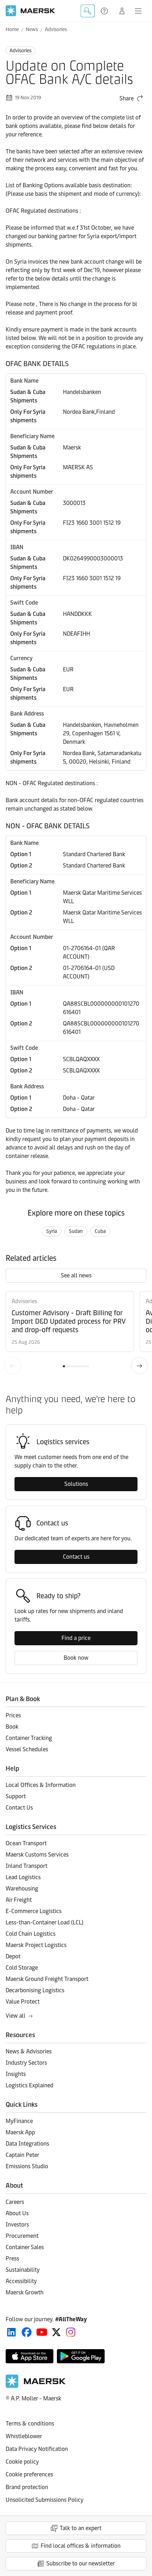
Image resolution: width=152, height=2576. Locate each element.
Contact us (76, 1557)
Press (12, 2259)
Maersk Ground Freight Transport (47, 1979)
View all (16, 2016)
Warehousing (22, 1889)
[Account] (122, 11)
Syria (52, 1231)
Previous (13, 1366)
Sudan (76, 1231)
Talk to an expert (81, 2528)
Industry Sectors (26, 2063)
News (32, 30)
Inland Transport (27, 1866)
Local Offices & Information (41, 1785)
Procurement (22, 2236)
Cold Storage (22, 1968)
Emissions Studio (27, 2166)
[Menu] (138, 11)
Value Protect (23, 2002)
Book (12, 1727)
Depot (13, 1956)
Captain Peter (22, 2155)
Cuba (100, 1231)
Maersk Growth (25, 2292)
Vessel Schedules (27, 1749)
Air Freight (19, 1900)
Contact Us (19, 1808)
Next (139, 1366)
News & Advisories (29, 2051)
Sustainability (23, 2270)
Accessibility (21, 2281)
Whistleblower (24, 2436)
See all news (76, 1275)
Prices (13, 1715)
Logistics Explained (30, 2085)
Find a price (76, 1638)
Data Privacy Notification (37, 2449)
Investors (17, 2225)
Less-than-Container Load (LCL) (45, 1922)
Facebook (27, 2332)
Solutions (76, 1484)
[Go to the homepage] (36, 2386)
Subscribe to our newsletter (81, 2563)
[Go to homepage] (30, 11)
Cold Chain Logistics (31, 1934)
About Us (17, 2213)
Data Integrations (27, 2144)
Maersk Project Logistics (36, 1945)
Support (105, 11)
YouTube (42, 2332)
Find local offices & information (81, 2546)
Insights (16, 2074)
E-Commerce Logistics (34, 1911)
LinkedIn (11, 2332)
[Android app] (81, 2356)
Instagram (71, 2332)
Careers (15, 2202)
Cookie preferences (29, 2474)
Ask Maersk (88, 11)
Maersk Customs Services (37, 1855)
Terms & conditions (30, 2424)
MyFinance (19, 2121)
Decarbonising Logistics (35, 1990)
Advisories (56, 30)
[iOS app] (30, 2356)
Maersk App (20, 2132)
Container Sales (25, 2247)
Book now (76, 1658)
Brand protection (27, 2487)
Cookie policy (22, 2462)
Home (12, 30)
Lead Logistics (23, 1877)
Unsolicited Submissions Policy (45, 2500)
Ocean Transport (26, 1843)
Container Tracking (29, 1738)
